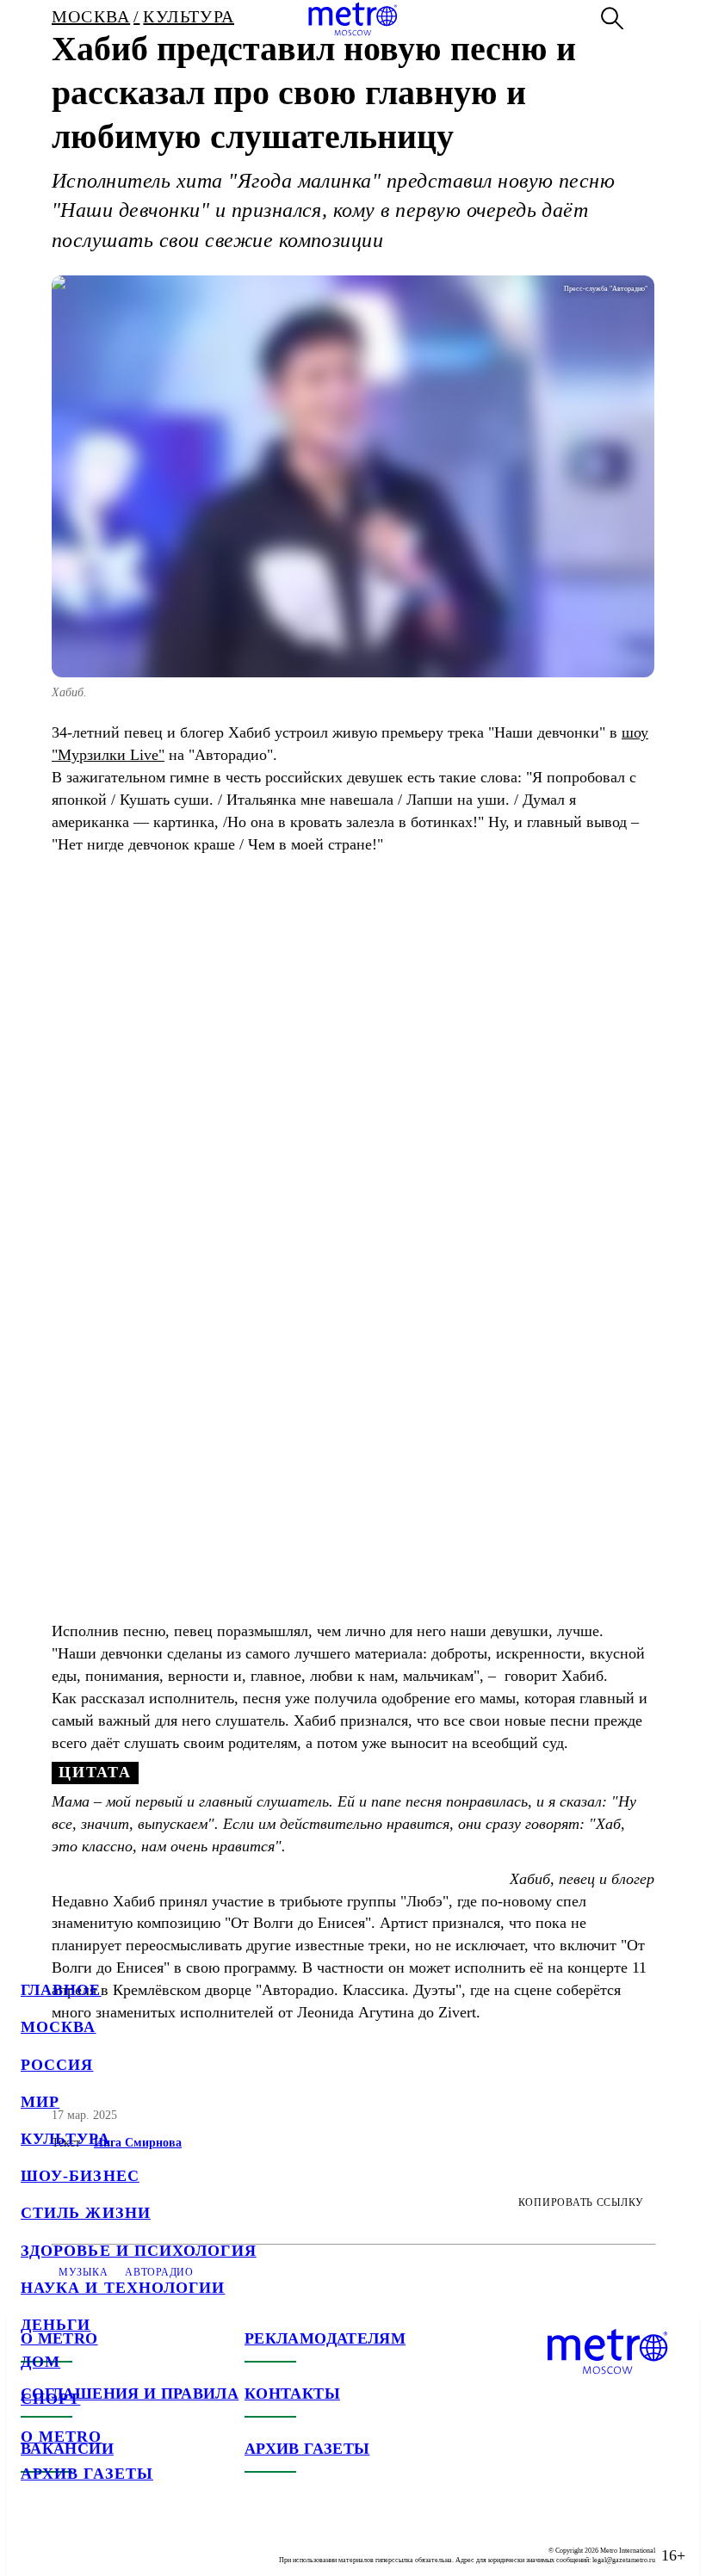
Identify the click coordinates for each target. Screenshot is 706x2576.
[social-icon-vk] (34, 2542)
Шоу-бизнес (80, 2176)
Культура (65, 2139)
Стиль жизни (86, 2213)
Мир (40, 2102)
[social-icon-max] (138, 2542)
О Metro (62, 2437)
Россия (57, 2065)
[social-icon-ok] (103, 2542)
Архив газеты (87, 2474)
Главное (61, 1990)
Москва (58, 2027)
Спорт (50, 2399)
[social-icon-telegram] (69, 2542)
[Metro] (353, 19)
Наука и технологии (123, 2288)
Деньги (56, 2325)
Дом (40, 2362)
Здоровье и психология (139, 2251)
